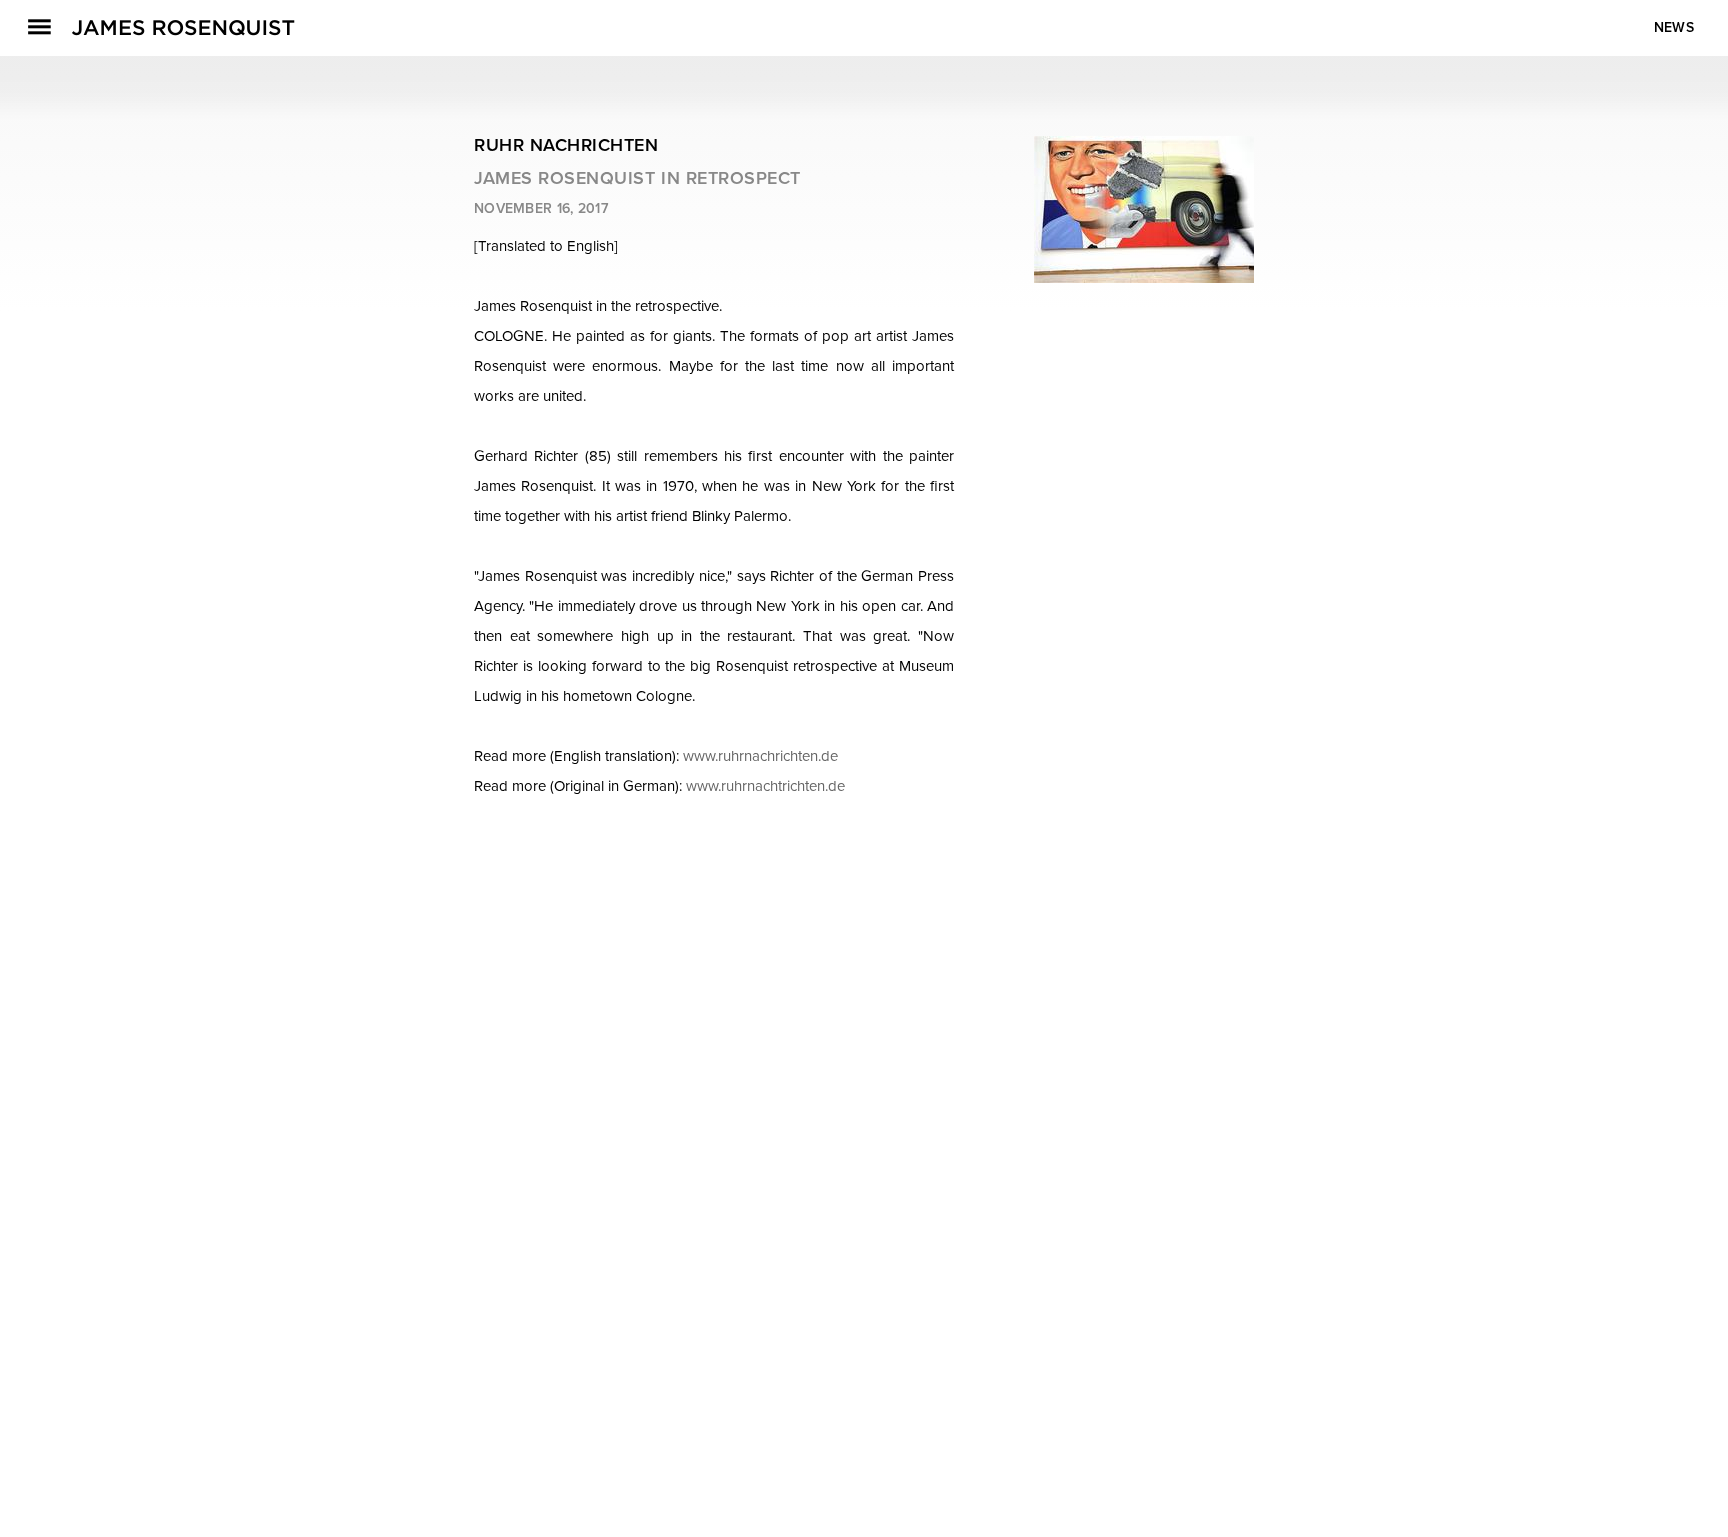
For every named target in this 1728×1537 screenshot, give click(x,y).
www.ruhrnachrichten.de (760, 756)
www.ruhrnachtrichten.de (765, 786)
